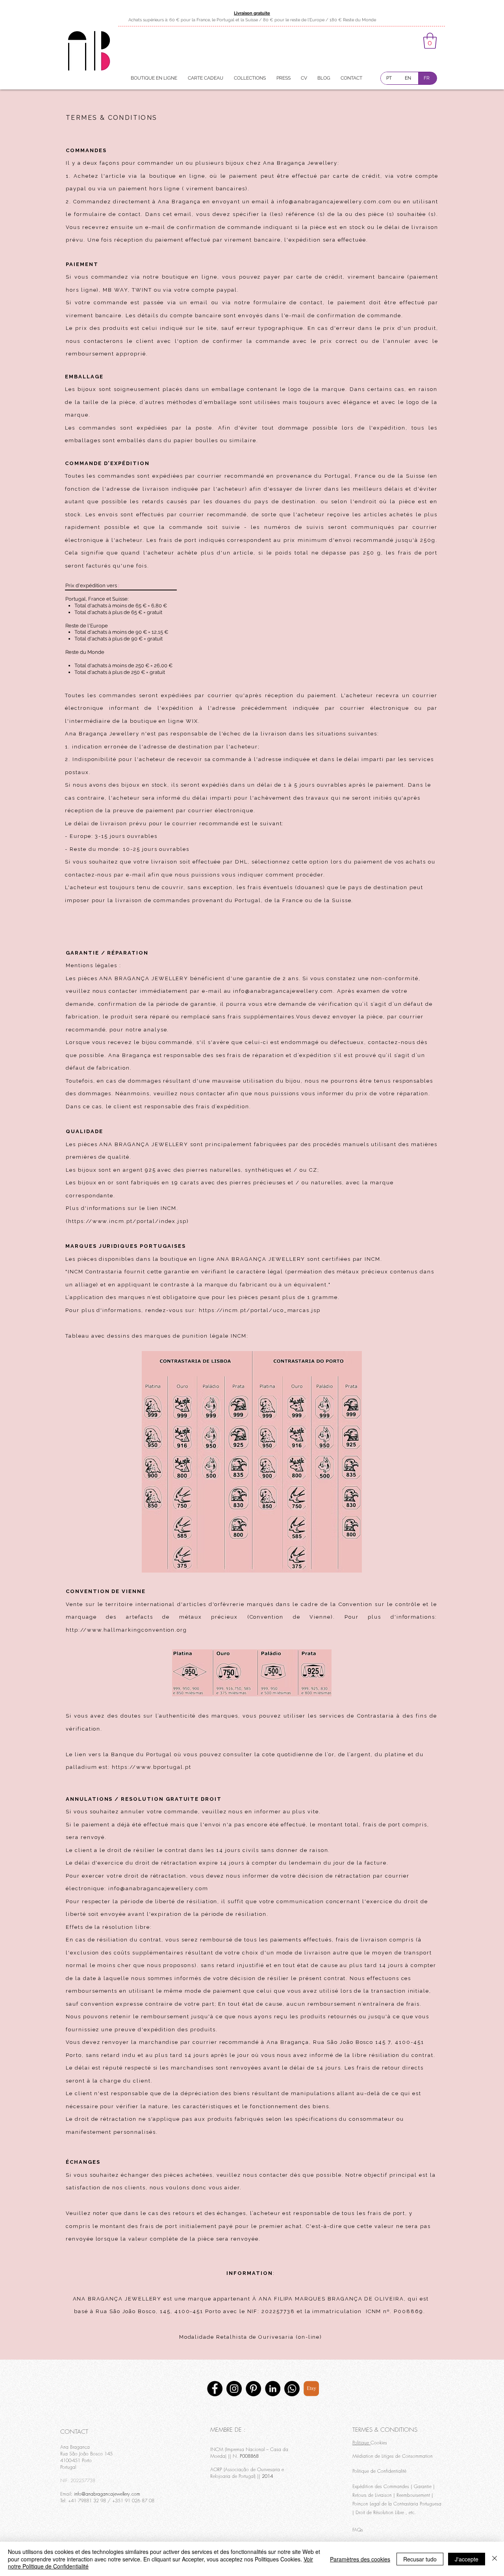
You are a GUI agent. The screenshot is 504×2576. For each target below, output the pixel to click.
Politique (361, 2443)
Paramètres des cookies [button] (360, 2559)
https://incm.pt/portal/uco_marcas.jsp (260, 1310)
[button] (430, 41)
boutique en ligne (177, 176)
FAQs (358, 2530)
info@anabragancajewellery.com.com (334, 202)
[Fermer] (495, 2559)
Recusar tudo (420, 2559)
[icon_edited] (311, 2389)
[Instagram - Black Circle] (234, 2389)
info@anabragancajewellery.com (283, 991)
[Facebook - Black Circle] (215, 2389)
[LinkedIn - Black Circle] (273, 2389)
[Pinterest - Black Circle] (253, 2389)
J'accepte (467, 2559)
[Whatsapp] (292, 2389)
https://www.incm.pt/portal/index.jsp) (129, 1221)
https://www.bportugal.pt (152, 1767)
